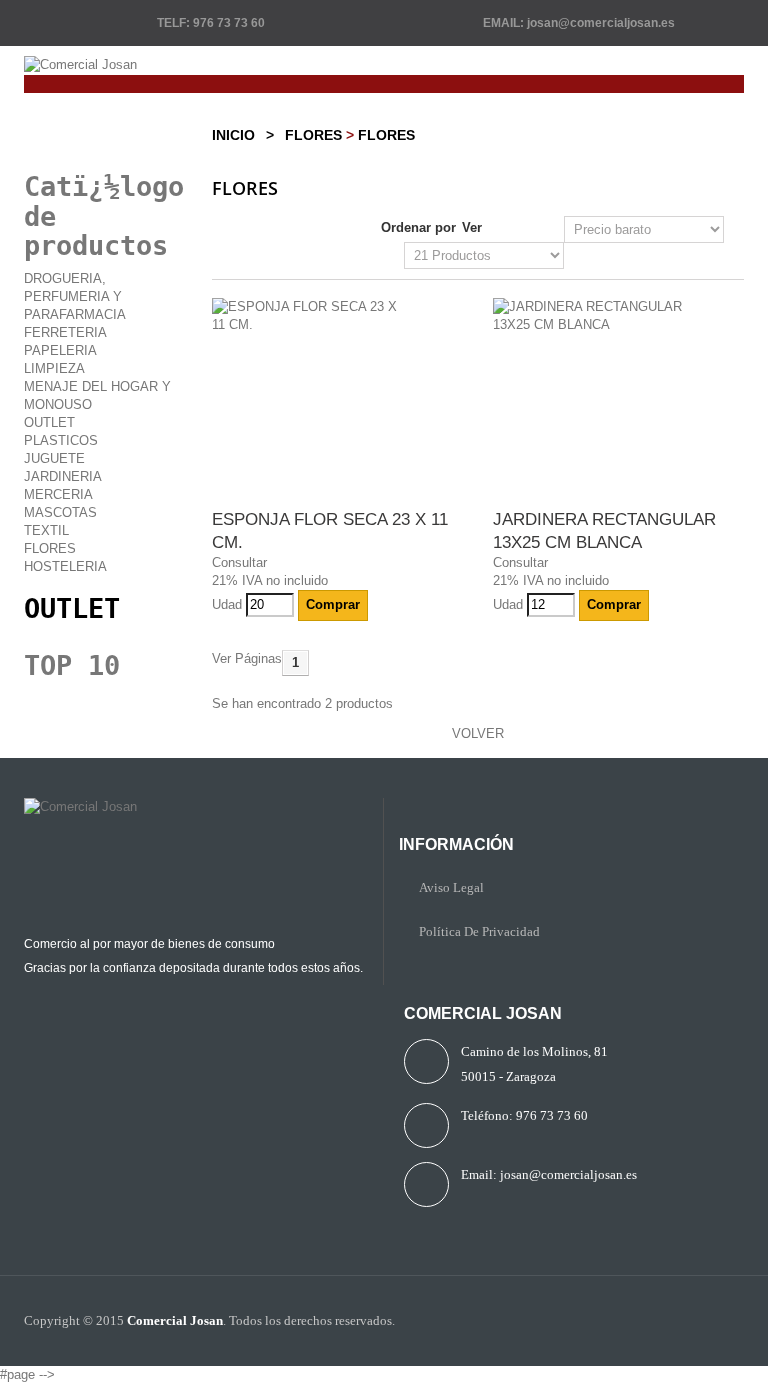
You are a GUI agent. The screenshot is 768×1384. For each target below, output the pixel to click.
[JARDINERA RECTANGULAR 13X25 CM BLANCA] (618, 316)
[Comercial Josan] (384, 65)
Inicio (233, 135)
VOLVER (478, 733)
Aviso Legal (451, 887)
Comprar (333, 604)
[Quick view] (377, 604)
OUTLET (72, 608)
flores (313, 135)
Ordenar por (418, 227)
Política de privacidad (479, 931)
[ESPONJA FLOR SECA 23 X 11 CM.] (337, 316)
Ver (472, 227)
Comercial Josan (175, 1320)
